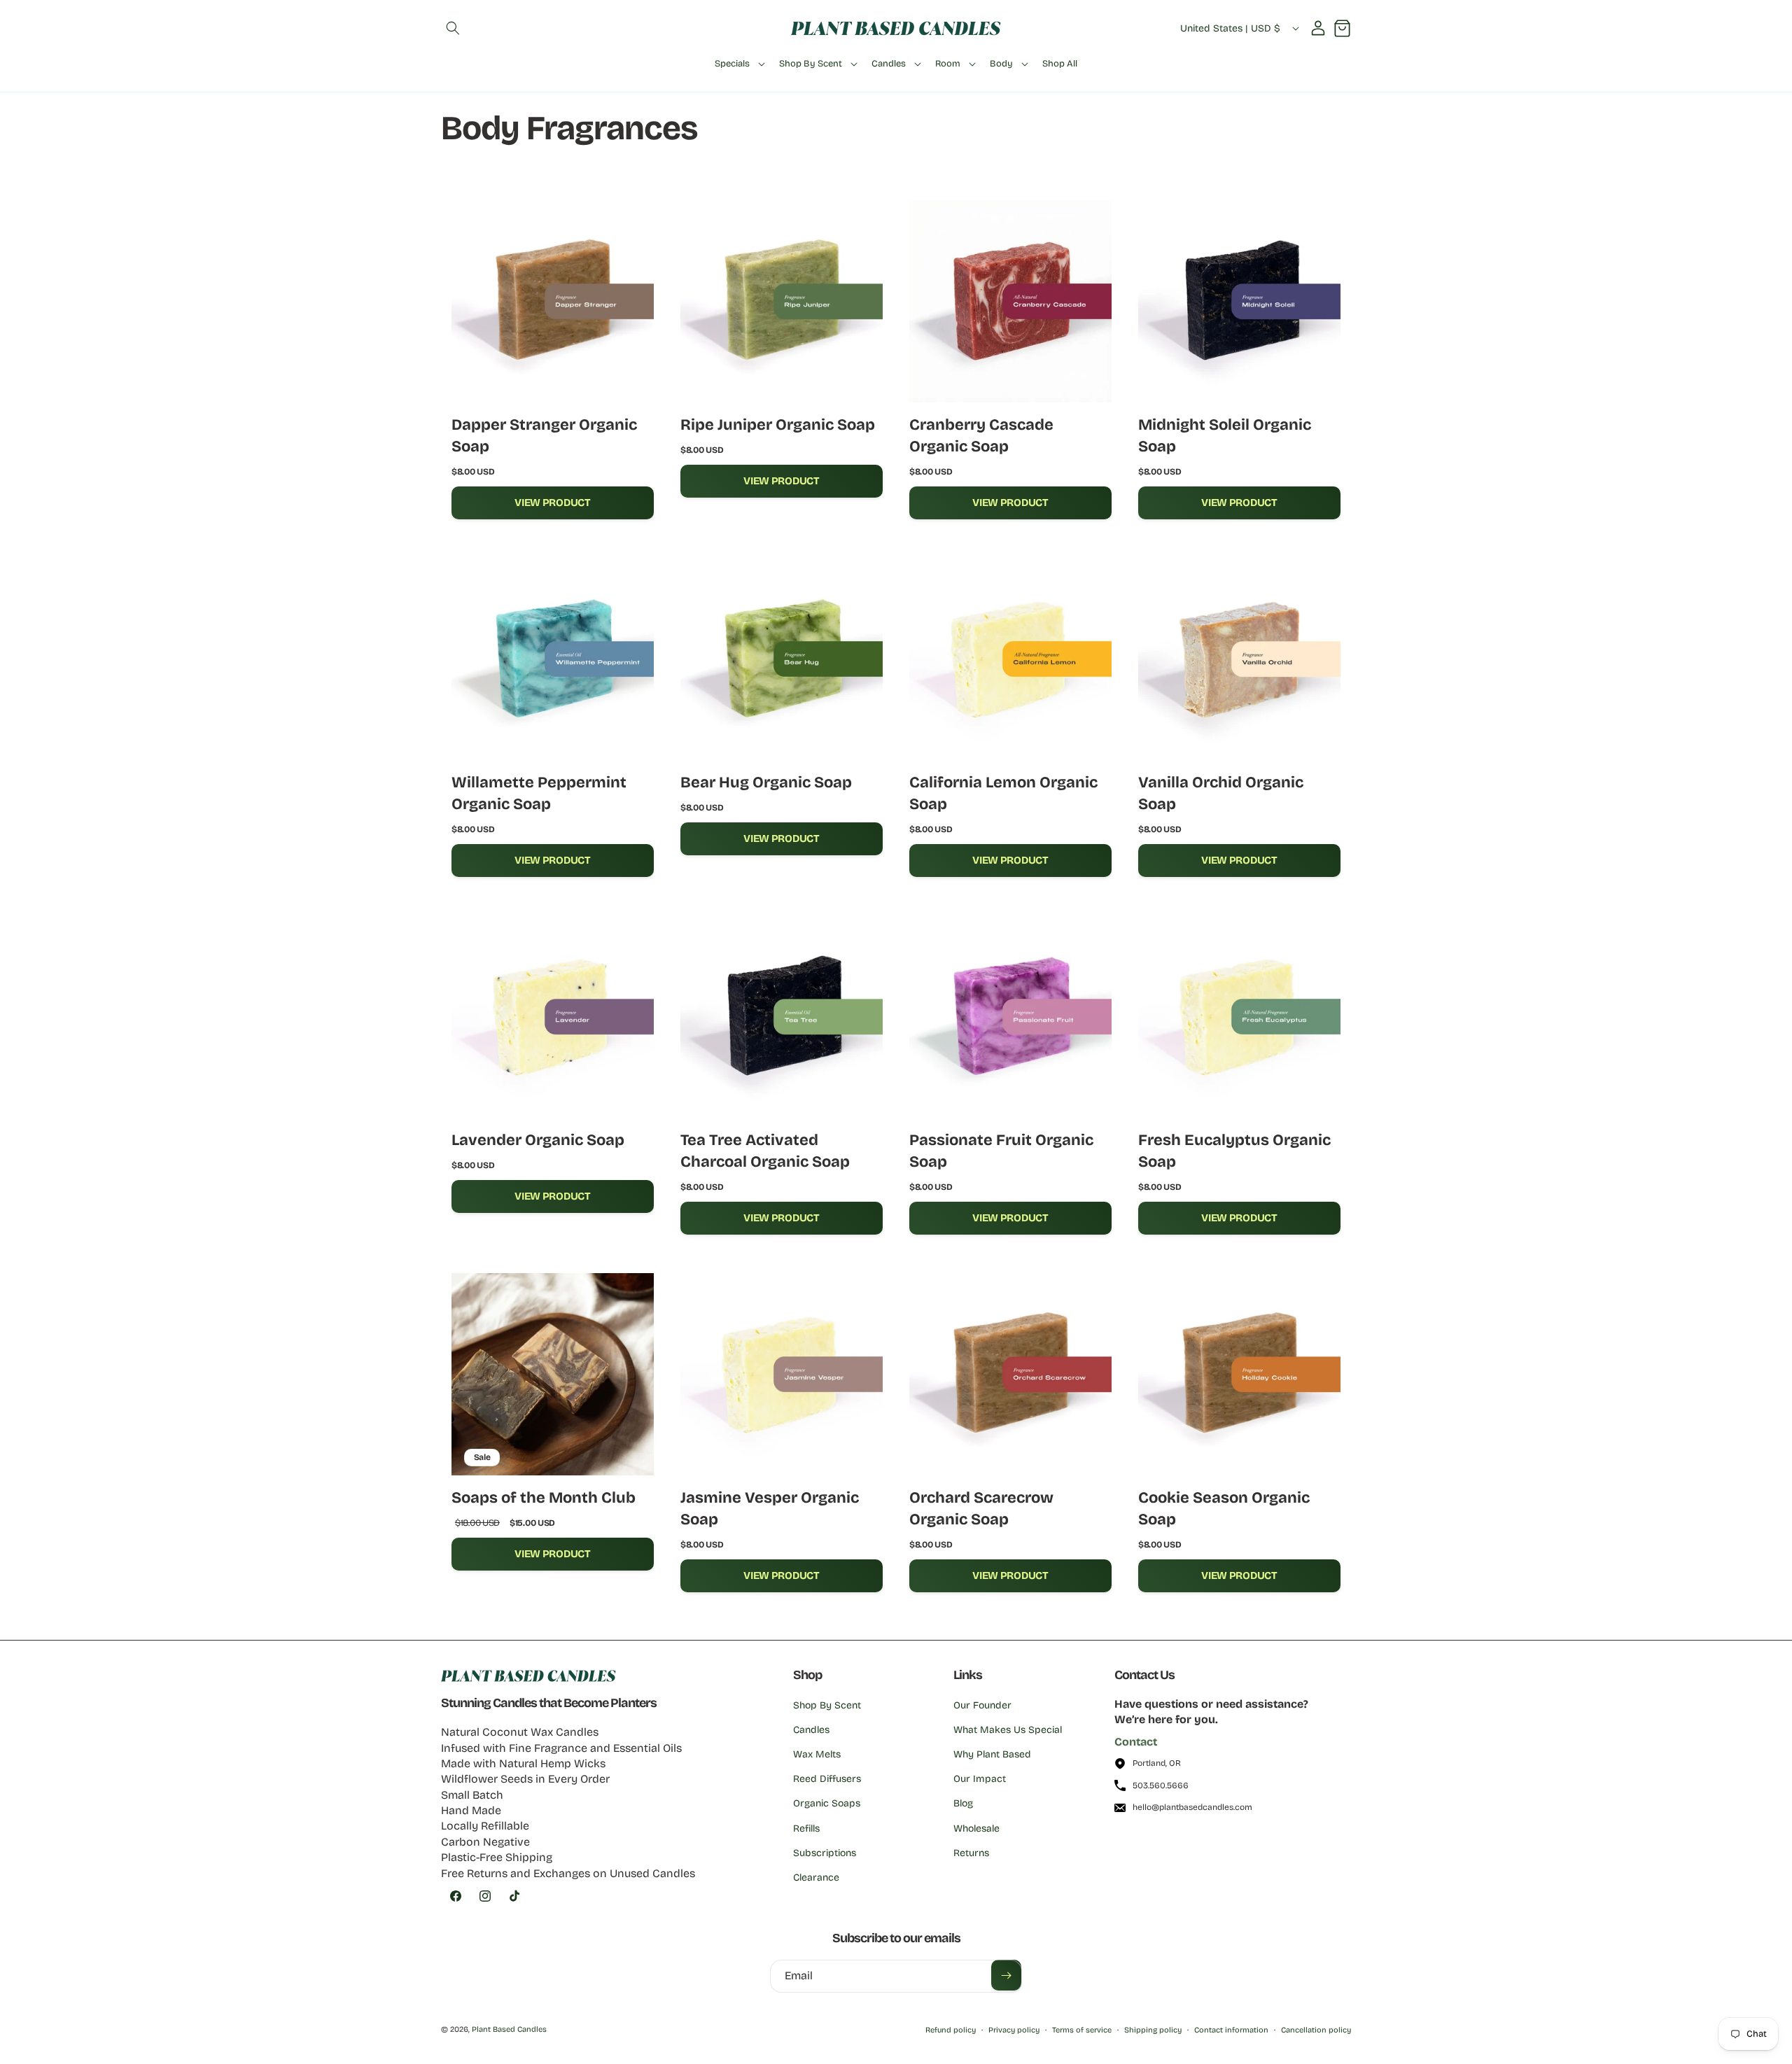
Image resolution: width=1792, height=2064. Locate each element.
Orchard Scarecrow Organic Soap (981, 1508)
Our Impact (980, 1779)
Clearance (816, 1877)
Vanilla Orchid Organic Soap (1221, 793)
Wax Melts (817, 1754)
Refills (806, 1828)
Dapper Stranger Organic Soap (544, 435)
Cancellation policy (1316, 2030)
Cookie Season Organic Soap (1224, 1508)
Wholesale (976, 1828)
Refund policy (951, 2030)
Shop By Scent (827, 1705)
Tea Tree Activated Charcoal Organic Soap (765, 1151)
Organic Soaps (827, 1804)
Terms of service (1082, 2030)
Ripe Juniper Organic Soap (778, 424)
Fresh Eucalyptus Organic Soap (1234, 1151)
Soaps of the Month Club (544, 1497)
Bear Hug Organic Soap (766, 782)
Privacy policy (1014, 2030)
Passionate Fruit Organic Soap (1001, 1151)
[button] (453, 28)
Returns (971, 1853)
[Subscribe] (1006, 1975)
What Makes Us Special (1008, 1730)
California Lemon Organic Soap (1003, 793)
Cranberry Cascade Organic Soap (981, 435)
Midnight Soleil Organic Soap (1225, 435)
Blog (963, 1804)
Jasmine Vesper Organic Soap (770, 1508)
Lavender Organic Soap (538, 1140)
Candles (811, 1730)
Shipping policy (1153, 2030)
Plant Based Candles (509, 2029)
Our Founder (982, 1705)
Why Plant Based (992, 1754)
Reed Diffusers (827, 1779)
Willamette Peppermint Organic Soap (539, 793)
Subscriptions (825, 1853)
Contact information (1231, 2030)
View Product (552, 503)
